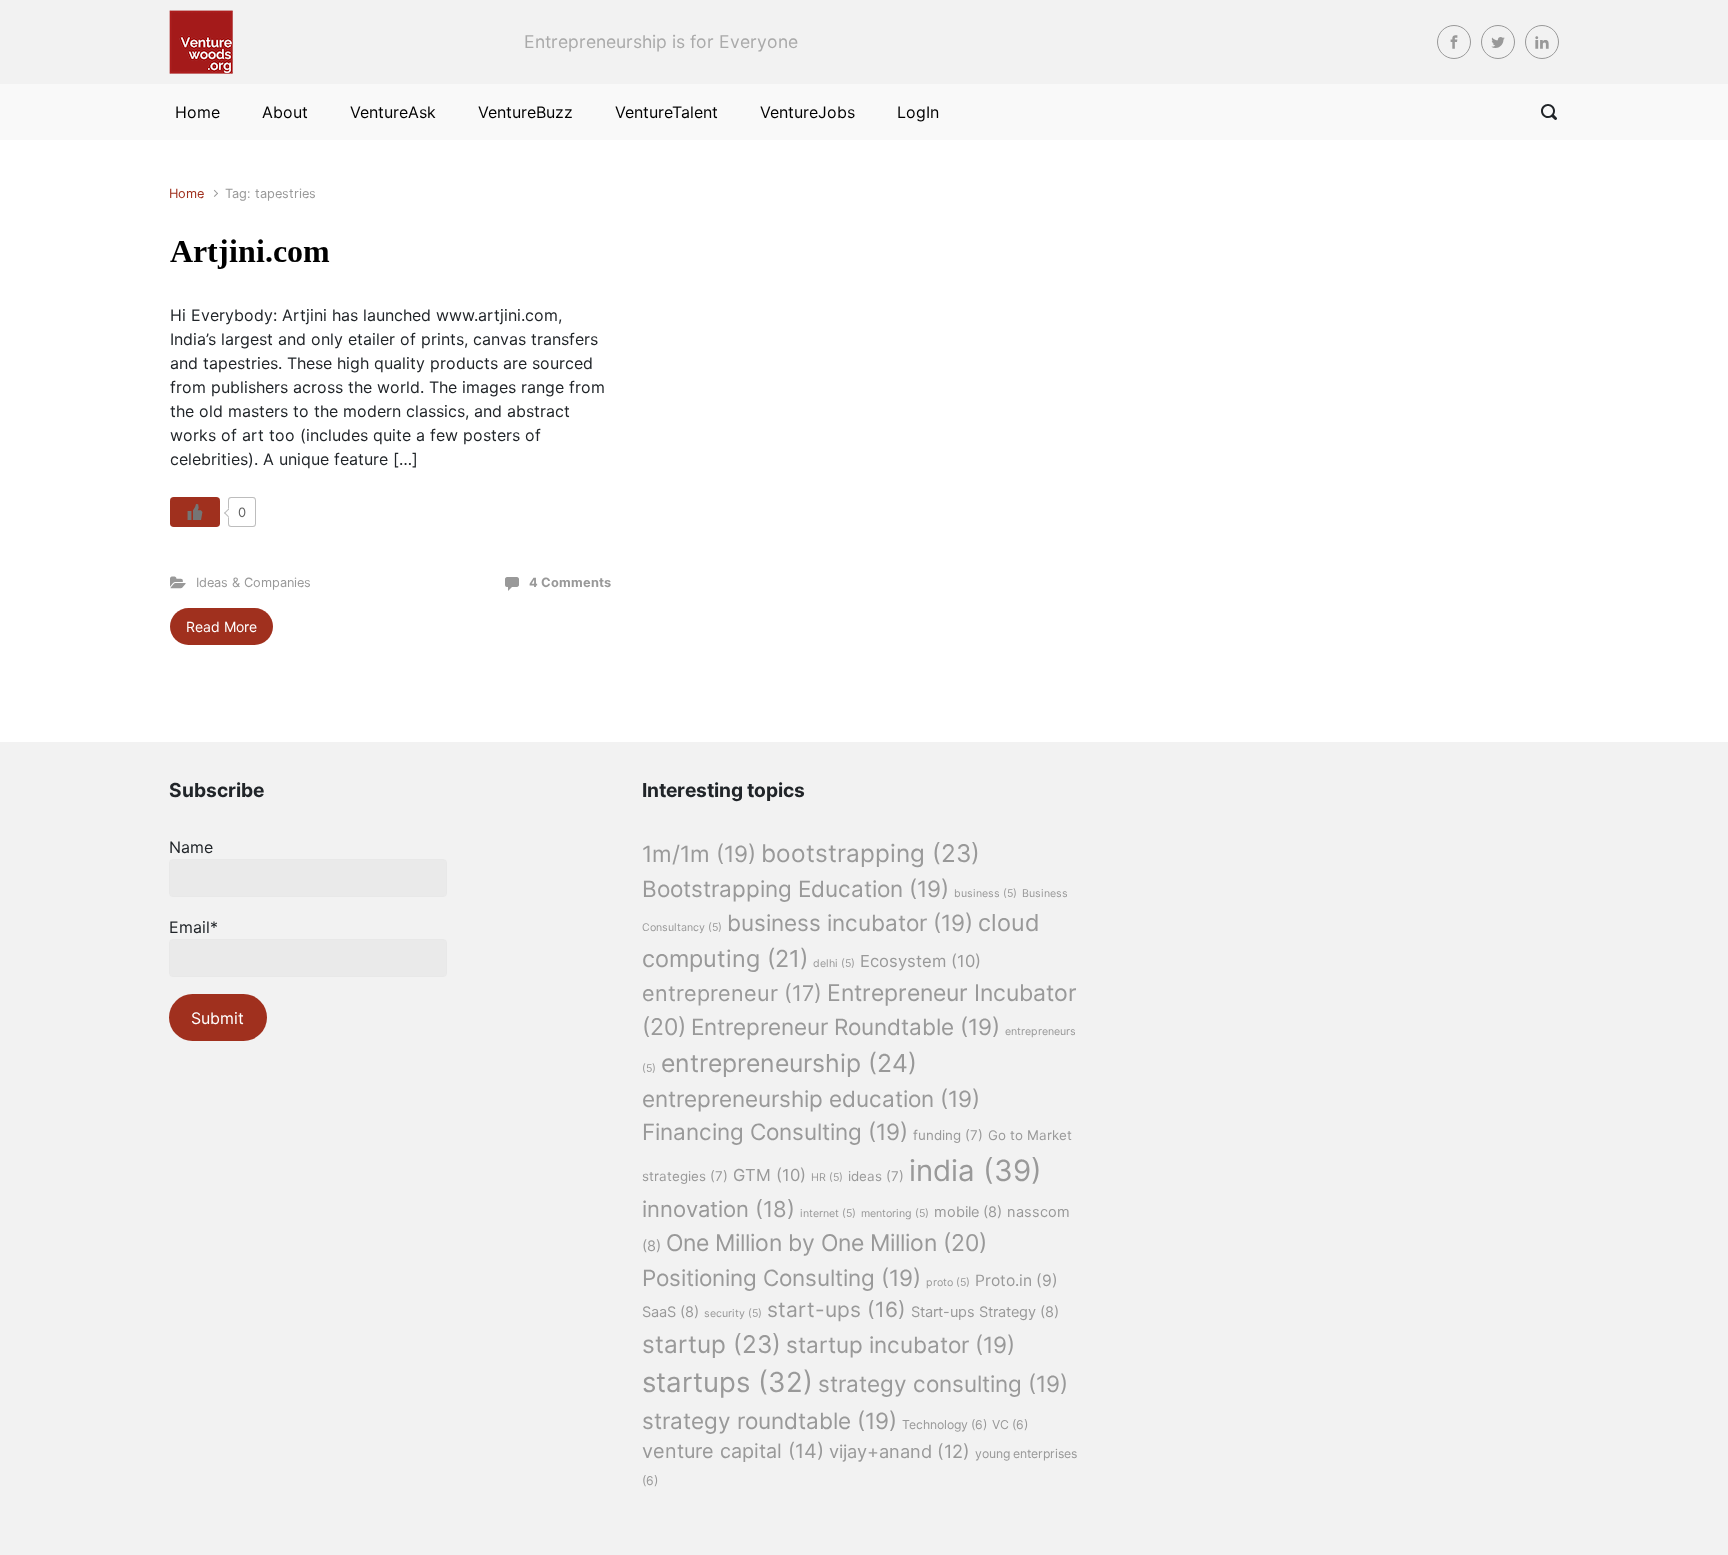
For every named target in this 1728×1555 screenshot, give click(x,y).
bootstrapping (870, 853)
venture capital (733, 1451)
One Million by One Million (826, 1243)
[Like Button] (195, 512)
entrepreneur (732, 993)
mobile (968, 1212)
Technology (944, 1424)
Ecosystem (920, 961)
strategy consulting (943, 1383)
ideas (876, 1176)
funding (948, 1135)
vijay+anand (899, 1451)
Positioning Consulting (781, 1277)
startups (727, 1382)
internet (828, 1213)
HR (827, 1177)
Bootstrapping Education (795, 888)
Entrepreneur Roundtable (845, 1026)
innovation (718, 1209)
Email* (193, 927)
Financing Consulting (775, 1131)
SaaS (670, 1312)
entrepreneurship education (811, 1098)
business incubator (850, 922)
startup (711, 1344)
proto (948, 1282)
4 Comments (570, 582)
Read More (221, 626)
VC (1010, 1424)
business (985, 893)
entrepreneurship (789, 1063)
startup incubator (900, 1344)
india (975, 1170)
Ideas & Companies (253, 582)
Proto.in (1016, 1280)
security (733, 1313)
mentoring (895, 1213)
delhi (834, 963)
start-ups (836, 1309)
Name (191, 847)
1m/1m (699, 853)
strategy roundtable (769, 1420)
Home (186, 193)
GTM (769, 1175)
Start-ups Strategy (985, 1312)
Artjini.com (250, 251)
